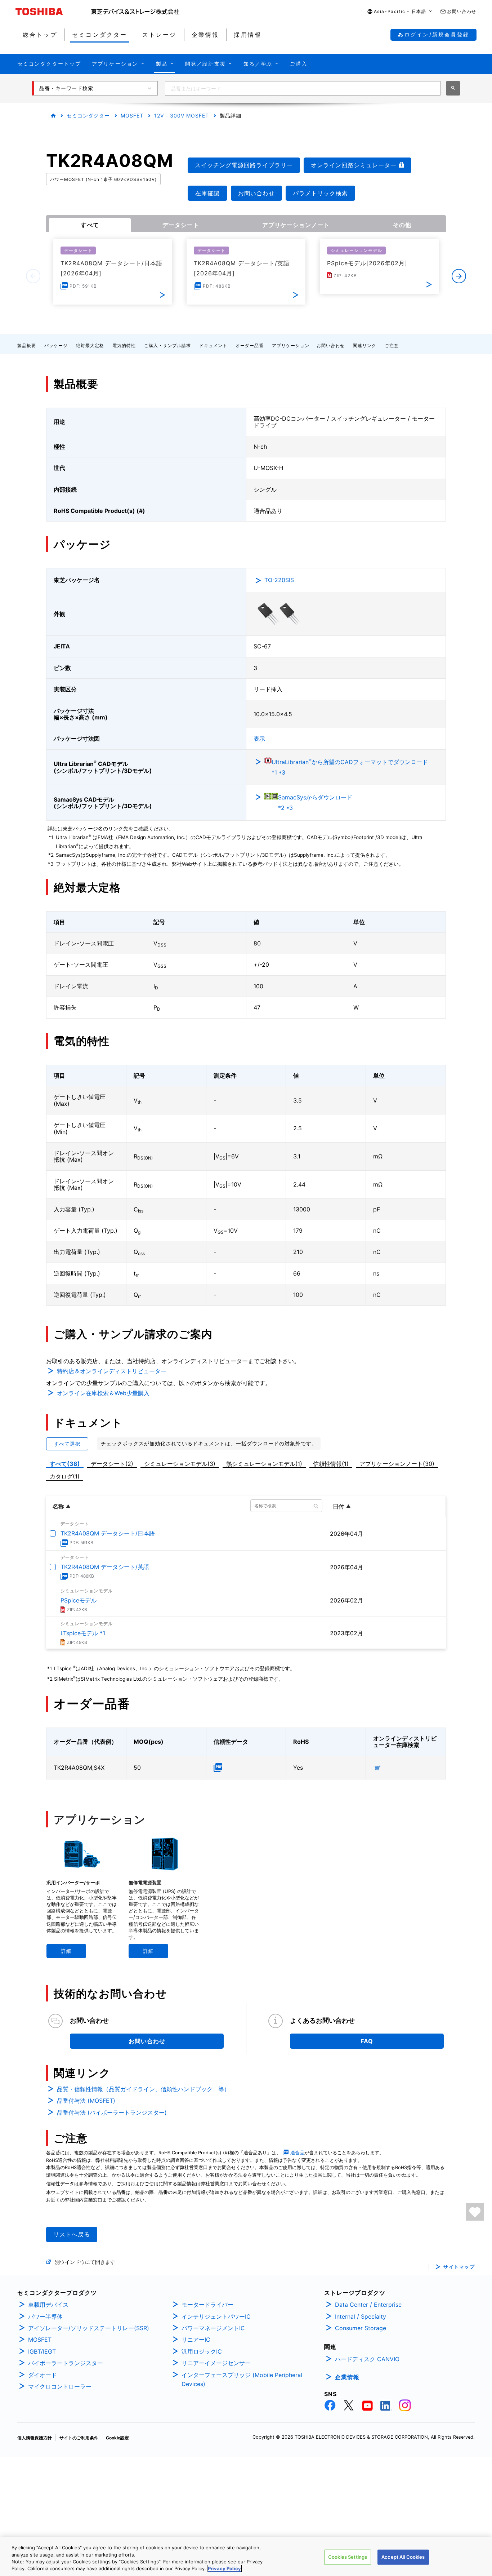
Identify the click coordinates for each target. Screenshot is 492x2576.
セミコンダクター (88, 116)
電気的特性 (124, 345)
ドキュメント (213, 345)
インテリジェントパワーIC (216, 2316)
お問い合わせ (331, 345)
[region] (246, 2557)
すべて (90, 225)
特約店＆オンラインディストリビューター (112, 1371)
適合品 (297, 2153)
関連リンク (365, 345)
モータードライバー (207, 2305)
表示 (259, 739)
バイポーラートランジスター (66, 2363)
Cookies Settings (348, 2557)
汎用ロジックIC (202, 2351)
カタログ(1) (65, 1476)
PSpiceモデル (79, 1600)
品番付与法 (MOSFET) (86, 2101)
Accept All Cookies (403, 2557)
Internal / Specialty (361, 2316)
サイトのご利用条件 (79, 2438)
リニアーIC (196, 2340)
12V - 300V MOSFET (182, 116)
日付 (339, 1506)
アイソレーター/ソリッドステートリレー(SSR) (89, 2328)
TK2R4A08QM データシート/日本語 (108, 1533)
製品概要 (27, 345)
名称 (58, 1506)
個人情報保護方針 (35, 2438)
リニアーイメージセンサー (216, 2363)
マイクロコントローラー (60, 2386)
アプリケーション (291, 345)
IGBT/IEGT (42, 2351)
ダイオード (43, 2375)
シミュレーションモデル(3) (180, 1464)
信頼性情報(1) (331, 1464)
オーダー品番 (250, 345)
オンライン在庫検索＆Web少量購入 (103, 1393)
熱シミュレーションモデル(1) (264, 1464)
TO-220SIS (279, 580)
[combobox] (303, 88)
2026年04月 (346, 1534)
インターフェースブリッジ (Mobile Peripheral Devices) (242, 2380)
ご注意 (392, 345)
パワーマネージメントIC (213, 2328)
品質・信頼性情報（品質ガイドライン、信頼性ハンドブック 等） (143, 2089)
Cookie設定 (117, 2438)
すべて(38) (65, 1464)
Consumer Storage (361, 2328)
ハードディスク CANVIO (367, 2359)
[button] (400, 12)
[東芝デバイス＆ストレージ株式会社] (135, 12)
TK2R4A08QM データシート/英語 (105, 1567)
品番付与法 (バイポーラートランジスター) (112, 2112)
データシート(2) (112, 1464)
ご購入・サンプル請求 (167, 345)
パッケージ (56, 345)
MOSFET (132, 116)
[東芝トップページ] (53, 12)
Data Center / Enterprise (368, 2305)
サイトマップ (459, 2267)
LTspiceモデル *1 (83, 1633)
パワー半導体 (45, 2316)
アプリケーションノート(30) (397, 1464)
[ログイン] (475, 2212)
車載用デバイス (48, 2305)
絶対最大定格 (90, 345)
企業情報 (347, 2377)
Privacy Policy (224, 2568)
